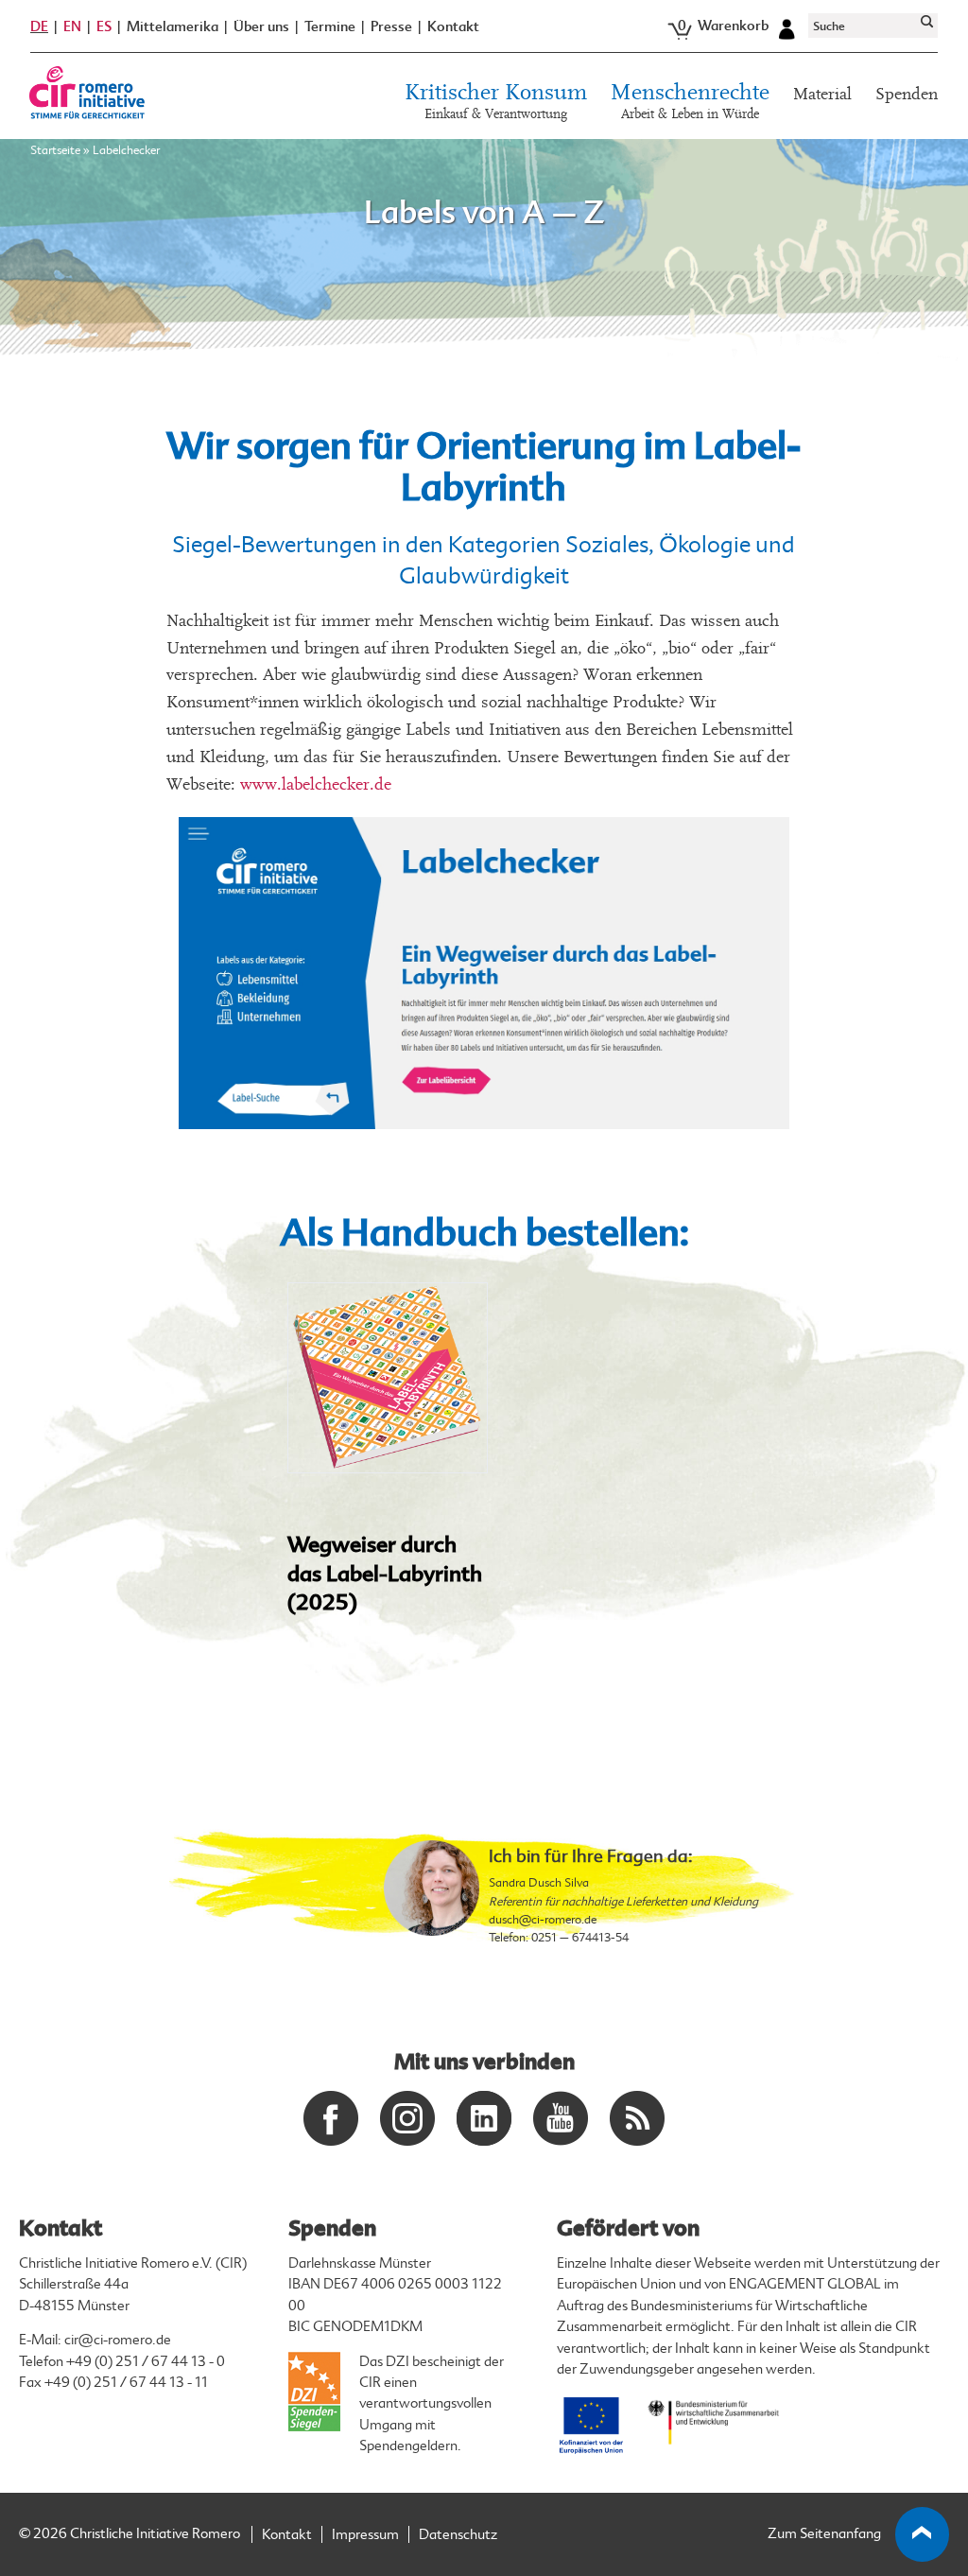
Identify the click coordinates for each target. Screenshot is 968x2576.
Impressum (365, 2535)
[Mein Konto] (786, 26)
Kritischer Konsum (496, 102)
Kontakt (453, 27)
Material (822, 94)
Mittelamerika (173, 27)
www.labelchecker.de (316, 784)
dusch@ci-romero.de (543, 1920)
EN (72, 26)
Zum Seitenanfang (824, 2534)
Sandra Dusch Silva (539, 1883)
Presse (391, 27)
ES (104, 26)
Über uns (261, 27)
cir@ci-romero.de (118, 2340)
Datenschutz (458, 2535)
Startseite (55, 150)
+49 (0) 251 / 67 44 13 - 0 (146, 2362)
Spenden (907, 94)
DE (39, 26)
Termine (330, 27)
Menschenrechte (690, 102)
